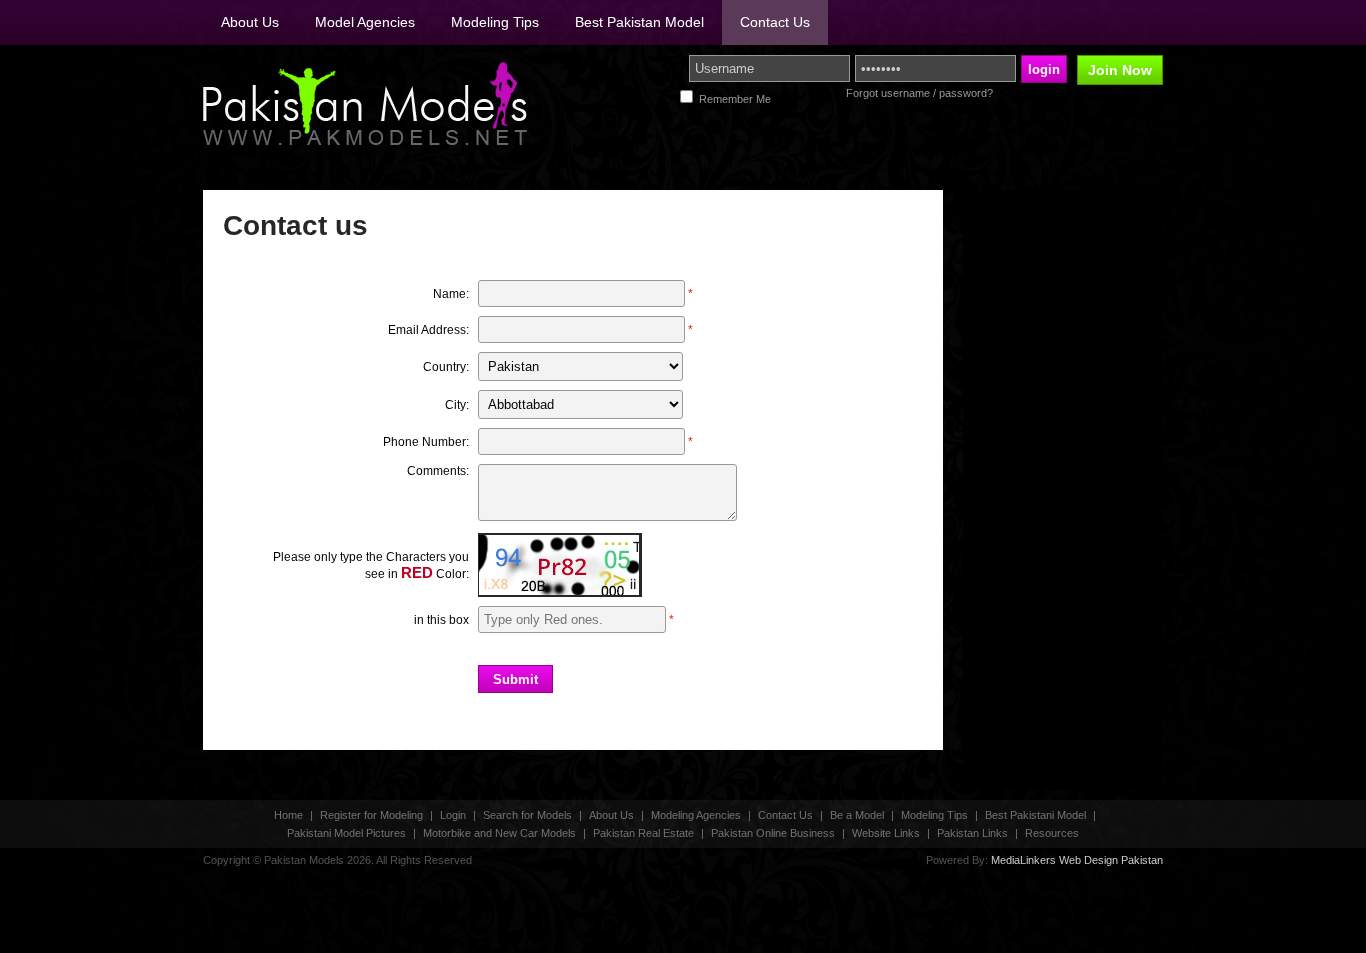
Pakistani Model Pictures (346, 833)
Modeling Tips (495, 22)
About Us (250, 22)
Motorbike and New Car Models (499, 833)
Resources (1052, 833)
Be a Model (857, 815)
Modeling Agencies (696, 815)
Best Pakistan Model (639, 22)
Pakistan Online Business (773, 833)
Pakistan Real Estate (643, 833)
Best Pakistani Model (1035, 815)
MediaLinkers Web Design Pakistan (1077, 860)
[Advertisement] (1023, 490)
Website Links (886, 833)
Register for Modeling (371, 815)
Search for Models (527, 815)
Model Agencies (365, 22)
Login (453, 815)
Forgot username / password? (919, 93)
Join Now (1120, 70)
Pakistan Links (972, 833)
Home (288, 815)
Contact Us (775, 22)
